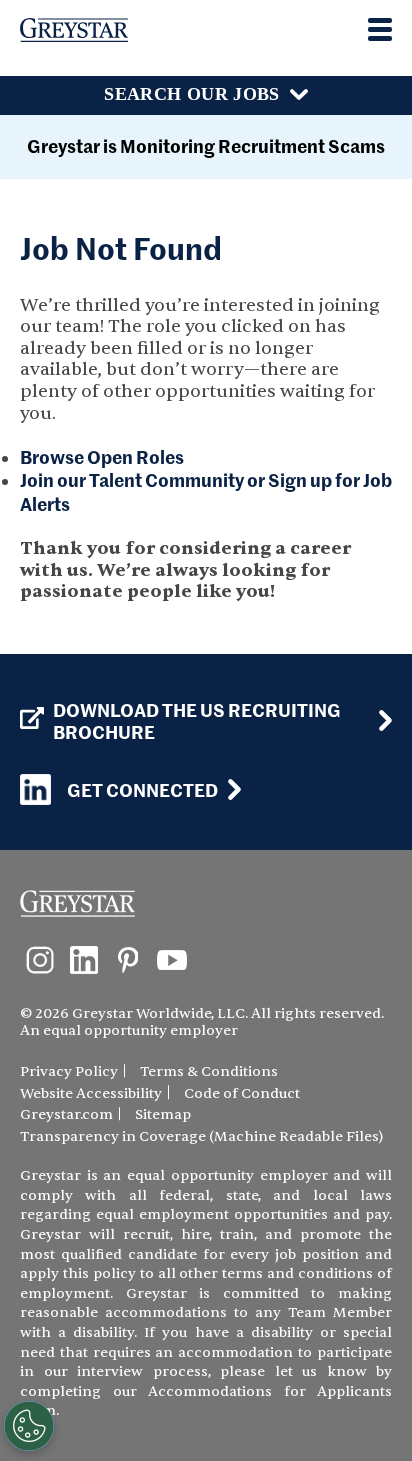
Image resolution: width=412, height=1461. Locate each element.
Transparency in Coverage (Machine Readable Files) (201, 1136)
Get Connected (142, 789)
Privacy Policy (69, 1071)
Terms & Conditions (209, 1071)
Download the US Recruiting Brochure (197, 720)
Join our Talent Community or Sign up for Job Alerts (206, 491)
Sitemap (163, 1114)
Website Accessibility (91, 1093)
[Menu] (380, 29)
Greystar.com (66, 1114)
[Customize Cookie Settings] (29, 1426)
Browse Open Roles (102, 456)
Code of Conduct (242, 1093)
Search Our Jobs (191, 94)
